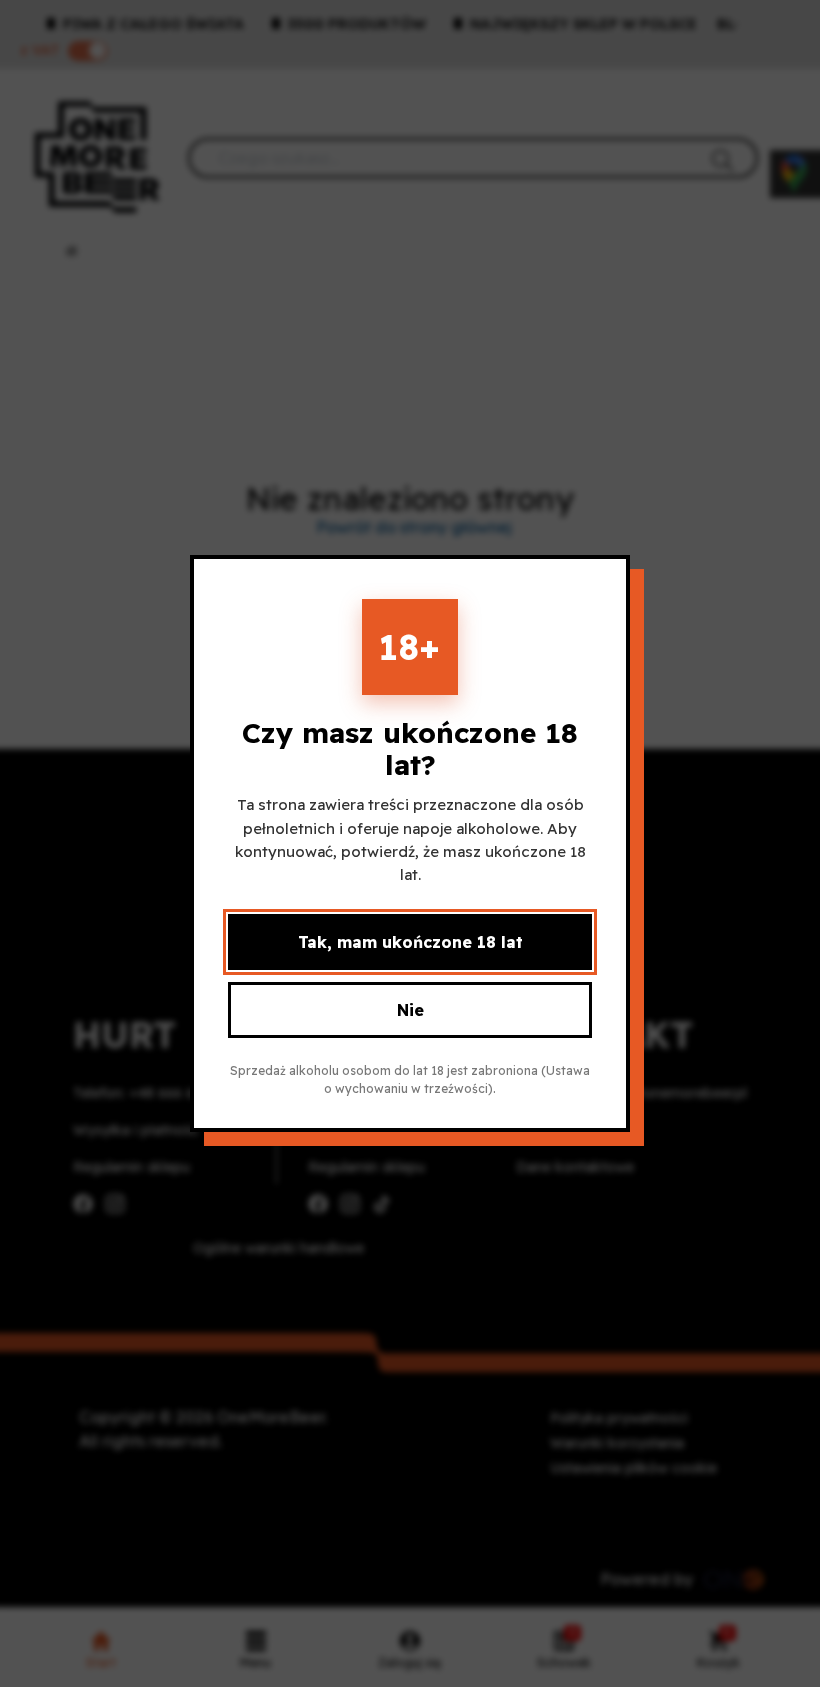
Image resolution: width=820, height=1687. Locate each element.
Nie (410, 1010)
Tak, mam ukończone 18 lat (410, 942)
